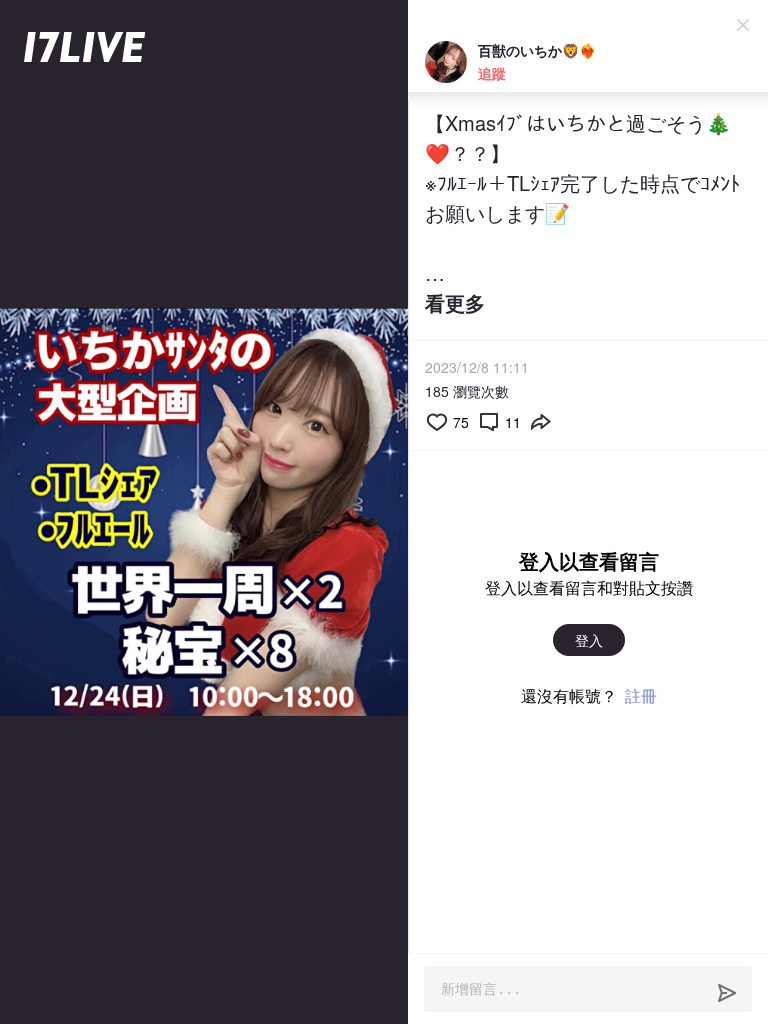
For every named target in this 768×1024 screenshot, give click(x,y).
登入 (589, 640)
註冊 (641, 695)
